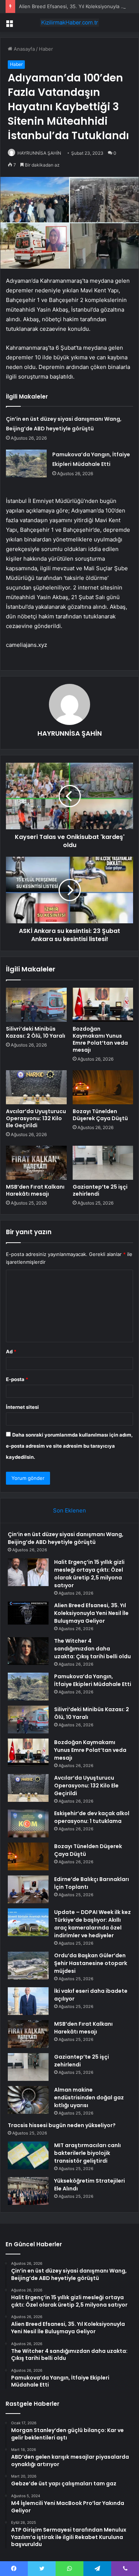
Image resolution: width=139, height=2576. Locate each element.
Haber (46, 49)
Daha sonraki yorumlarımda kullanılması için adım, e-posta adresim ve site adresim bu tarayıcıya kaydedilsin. (69, 1446)
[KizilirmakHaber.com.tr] (70, 23)
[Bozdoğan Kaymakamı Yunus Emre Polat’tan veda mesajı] (103, 1005)
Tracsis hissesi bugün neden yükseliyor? (62, 2125)
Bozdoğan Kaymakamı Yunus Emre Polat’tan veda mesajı (100, 1039)
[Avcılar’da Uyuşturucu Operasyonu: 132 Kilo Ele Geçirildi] (36, 1087)
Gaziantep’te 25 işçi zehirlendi (100, 1190)
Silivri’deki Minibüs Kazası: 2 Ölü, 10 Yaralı (36, 1032)
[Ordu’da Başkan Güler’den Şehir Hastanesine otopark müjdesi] (28, 1966)
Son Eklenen (69, 1510)
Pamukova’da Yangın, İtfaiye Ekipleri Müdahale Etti (93, 1680)
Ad (11, 1351)
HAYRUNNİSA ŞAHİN (39, 153)
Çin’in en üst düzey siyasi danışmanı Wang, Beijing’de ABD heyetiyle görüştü (66, 1538)
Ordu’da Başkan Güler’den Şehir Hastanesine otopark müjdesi (91, 1963)
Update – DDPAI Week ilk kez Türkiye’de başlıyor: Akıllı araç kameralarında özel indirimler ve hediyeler (92, 1924)
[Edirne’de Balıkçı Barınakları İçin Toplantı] (28, 1889)
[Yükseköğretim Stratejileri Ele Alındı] (28, 2191)
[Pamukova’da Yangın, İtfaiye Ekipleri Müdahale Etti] (26, 464)
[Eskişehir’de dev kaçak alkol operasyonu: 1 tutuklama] (28, 1823)
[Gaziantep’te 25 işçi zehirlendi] (103, 1163)
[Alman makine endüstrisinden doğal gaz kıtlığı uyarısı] (28, 2100)
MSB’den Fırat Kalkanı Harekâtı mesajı (35, 1190)
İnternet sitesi (22, 1407)
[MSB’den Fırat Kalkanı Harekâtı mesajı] (36, 1163)
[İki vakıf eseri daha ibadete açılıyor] (28, 2001)
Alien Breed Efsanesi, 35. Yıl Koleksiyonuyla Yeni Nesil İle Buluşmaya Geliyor (91, 1613)
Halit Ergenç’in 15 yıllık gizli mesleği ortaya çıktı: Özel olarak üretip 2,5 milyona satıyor (89, 1574)
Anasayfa (24, 49)
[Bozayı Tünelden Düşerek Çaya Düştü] (103, 1087)
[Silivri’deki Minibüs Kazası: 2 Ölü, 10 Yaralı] (36, 1005)
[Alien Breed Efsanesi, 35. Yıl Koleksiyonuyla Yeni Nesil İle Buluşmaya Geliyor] (28, 1613)
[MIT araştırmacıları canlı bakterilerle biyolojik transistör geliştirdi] (28, 2155)
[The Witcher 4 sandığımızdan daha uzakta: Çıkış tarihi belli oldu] (28, 1651)
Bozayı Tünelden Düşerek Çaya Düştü (100, 1115)
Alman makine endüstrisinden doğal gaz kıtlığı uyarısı (89, 2098)
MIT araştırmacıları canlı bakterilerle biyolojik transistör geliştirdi (87, 2153)
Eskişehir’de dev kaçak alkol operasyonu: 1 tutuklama (92, 1817)
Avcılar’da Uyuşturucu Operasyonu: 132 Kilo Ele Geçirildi (36, 1118)
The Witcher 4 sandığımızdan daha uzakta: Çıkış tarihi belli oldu (92, 1649)
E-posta (17, 1379)
